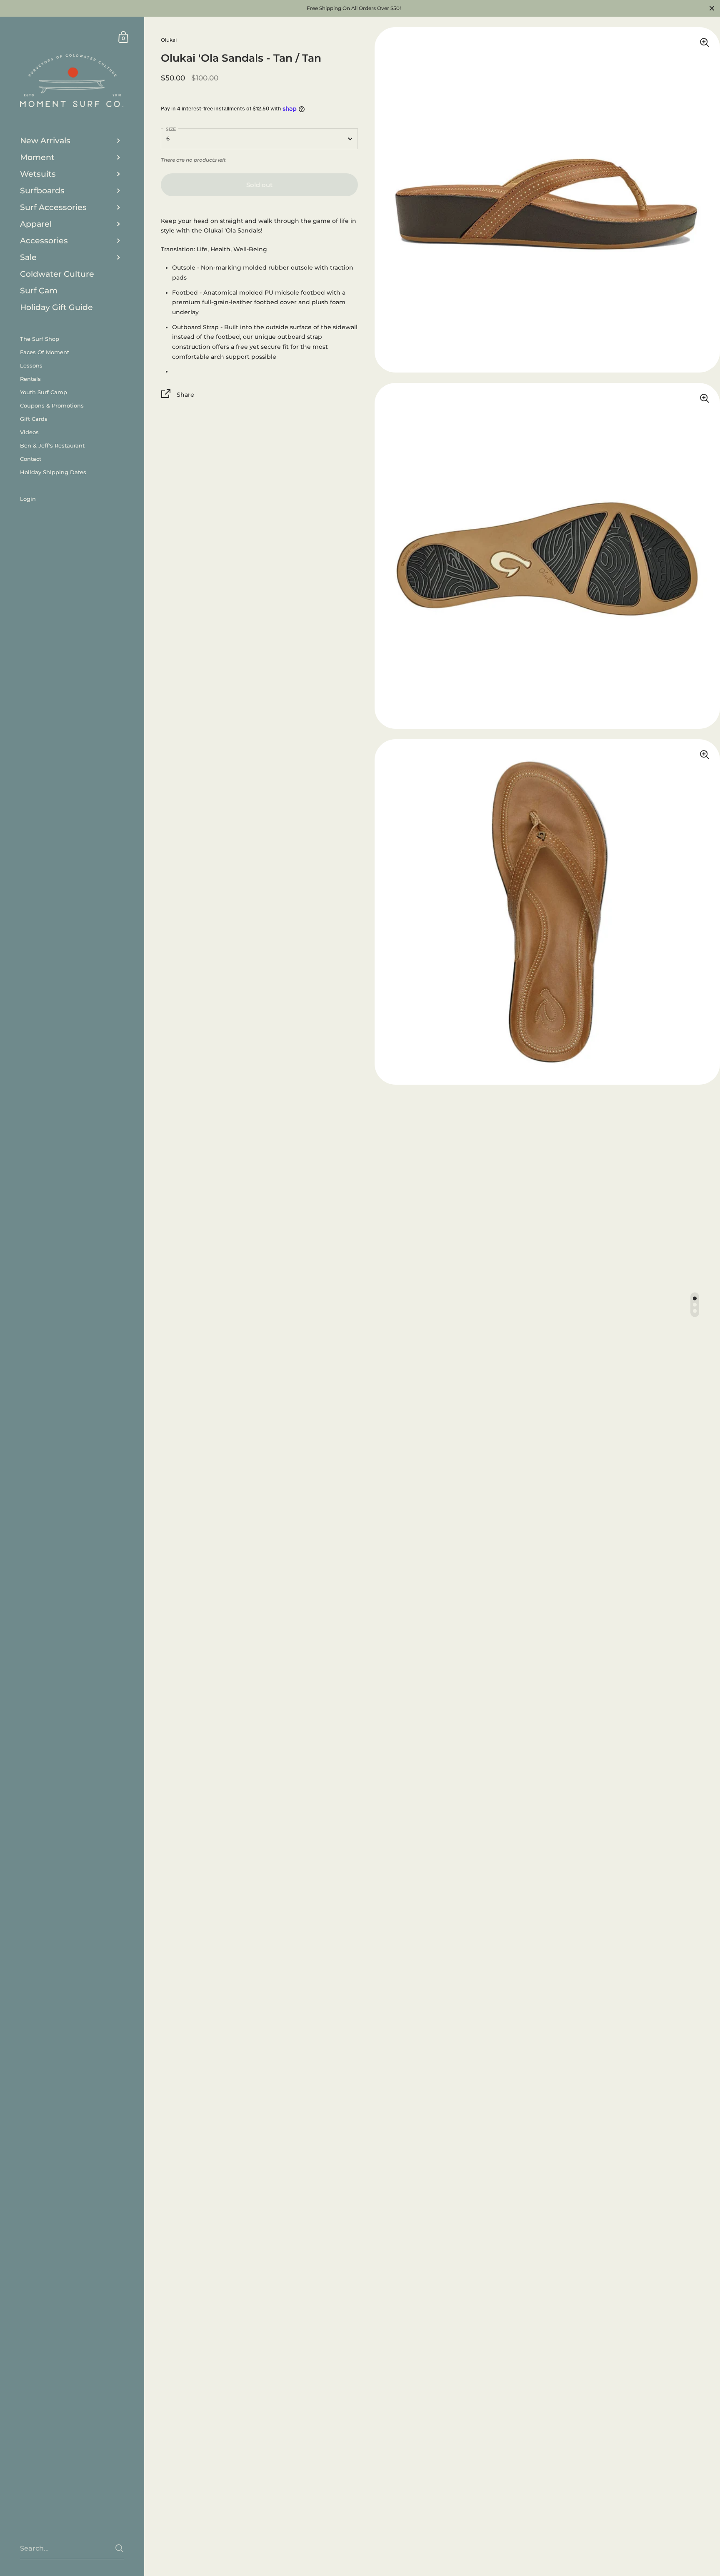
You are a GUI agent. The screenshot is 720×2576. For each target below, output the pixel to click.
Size (171, 129)
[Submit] (119, 2548)
